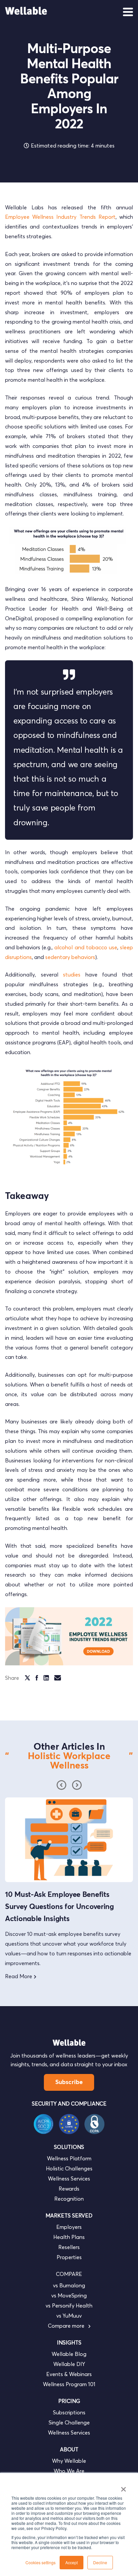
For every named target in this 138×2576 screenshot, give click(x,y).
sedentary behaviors (70, 957)
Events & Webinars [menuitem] (69, 2374)
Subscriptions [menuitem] (69, 2412)
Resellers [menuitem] (69, 2247)
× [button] (123, 2487)
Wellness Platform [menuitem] (69, 2158)
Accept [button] (72, 2562)
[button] (77, 1785)
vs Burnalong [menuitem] (69, 2285)
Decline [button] (100, 2562)
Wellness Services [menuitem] (69, 2178)
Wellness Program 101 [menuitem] (69, 2384)
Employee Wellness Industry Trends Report (60, 217)
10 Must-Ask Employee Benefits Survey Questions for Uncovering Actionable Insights (59, 1907)
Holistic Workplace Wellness (69, 1761)
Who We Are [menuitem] (69, 2471)
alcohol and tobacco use (86, 947)
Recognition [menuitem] (69, 2199)
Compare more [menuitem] (67, 2326)
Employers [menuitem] (69, 2227)
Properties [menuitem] (69, 2257)
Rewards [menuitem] (69, 2189)
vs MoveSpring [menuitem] (69, 2295)
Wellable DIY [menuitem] (69, 2364)
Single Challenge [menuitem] (69, 2422)
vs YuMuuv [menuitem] (69, 2316)
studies (72, 974)
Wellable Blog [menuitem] (69, 2354)
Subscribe (69, 2082)
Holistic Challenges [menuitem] (69, 2168)
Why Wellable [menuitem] (69, 2461)
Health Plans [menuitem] (69, 2237)
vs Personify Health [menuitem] (69, 2305)
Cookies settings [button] (41, 2562)
